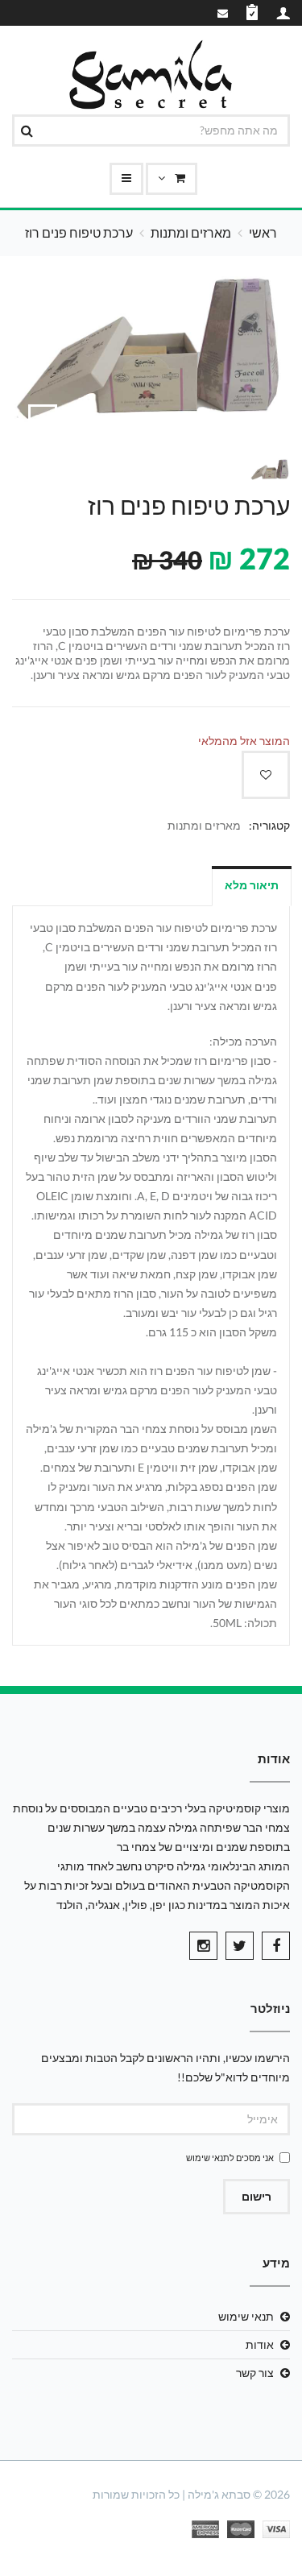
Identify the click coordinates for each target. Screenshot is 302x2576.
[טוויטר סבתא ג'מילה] (240, 1946)
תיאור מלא (252, 885)
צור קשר (255, 2373)
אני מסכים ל (230, 2158)
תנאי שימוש (208, 2158)
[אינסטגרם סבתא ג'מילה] (203, 1946)
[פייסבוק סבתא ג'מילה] (276, 1946)
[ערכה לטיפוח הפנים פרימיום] (43, 419)
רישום (256, 2196)
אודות (260, 2344)
